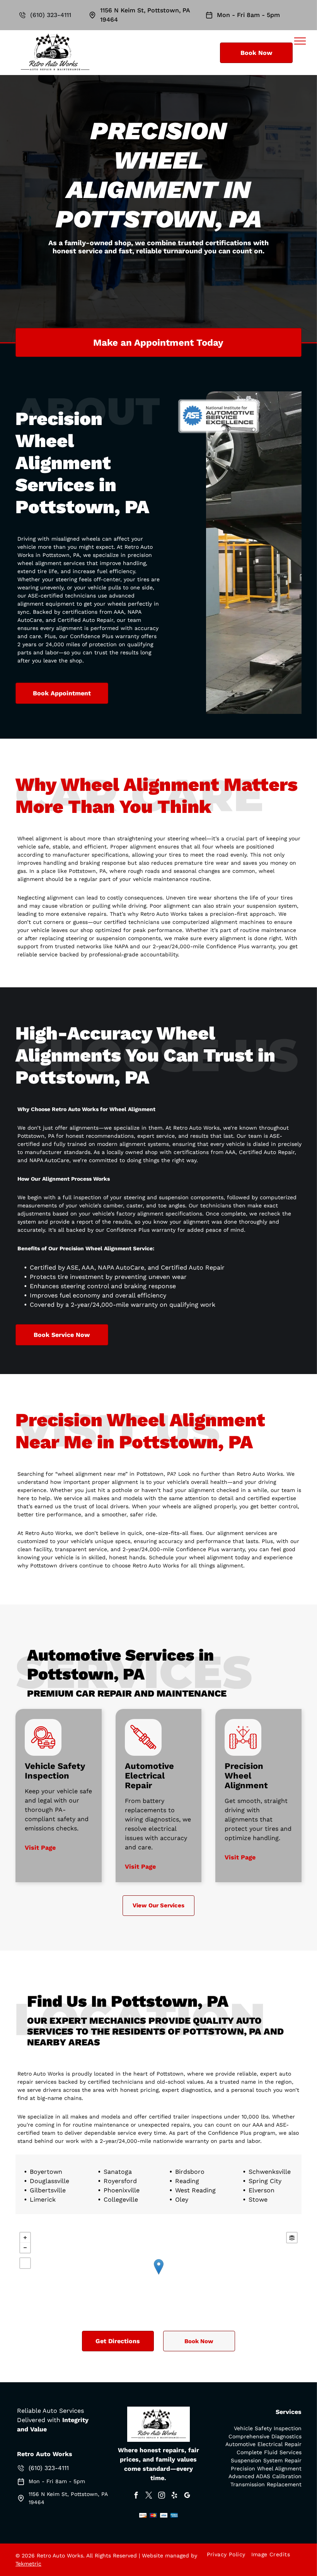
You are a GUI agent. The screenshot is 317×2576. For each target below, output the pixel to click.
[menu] (300, 41)
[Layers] (292, 2238)
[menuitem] (229, 2554)
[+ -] (158, 2275)
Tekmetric (28, 2564)
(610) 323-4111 (51, 15)
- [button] (25, 2248)
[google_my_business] (187, 2496)
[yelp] (174, 2496)
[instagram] (162, 2496)
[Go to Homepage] (55, 34)
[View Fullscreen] (25, 2263)
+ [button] (25, 2238)
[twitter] (149, 2496)
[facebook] (136, 2496)
